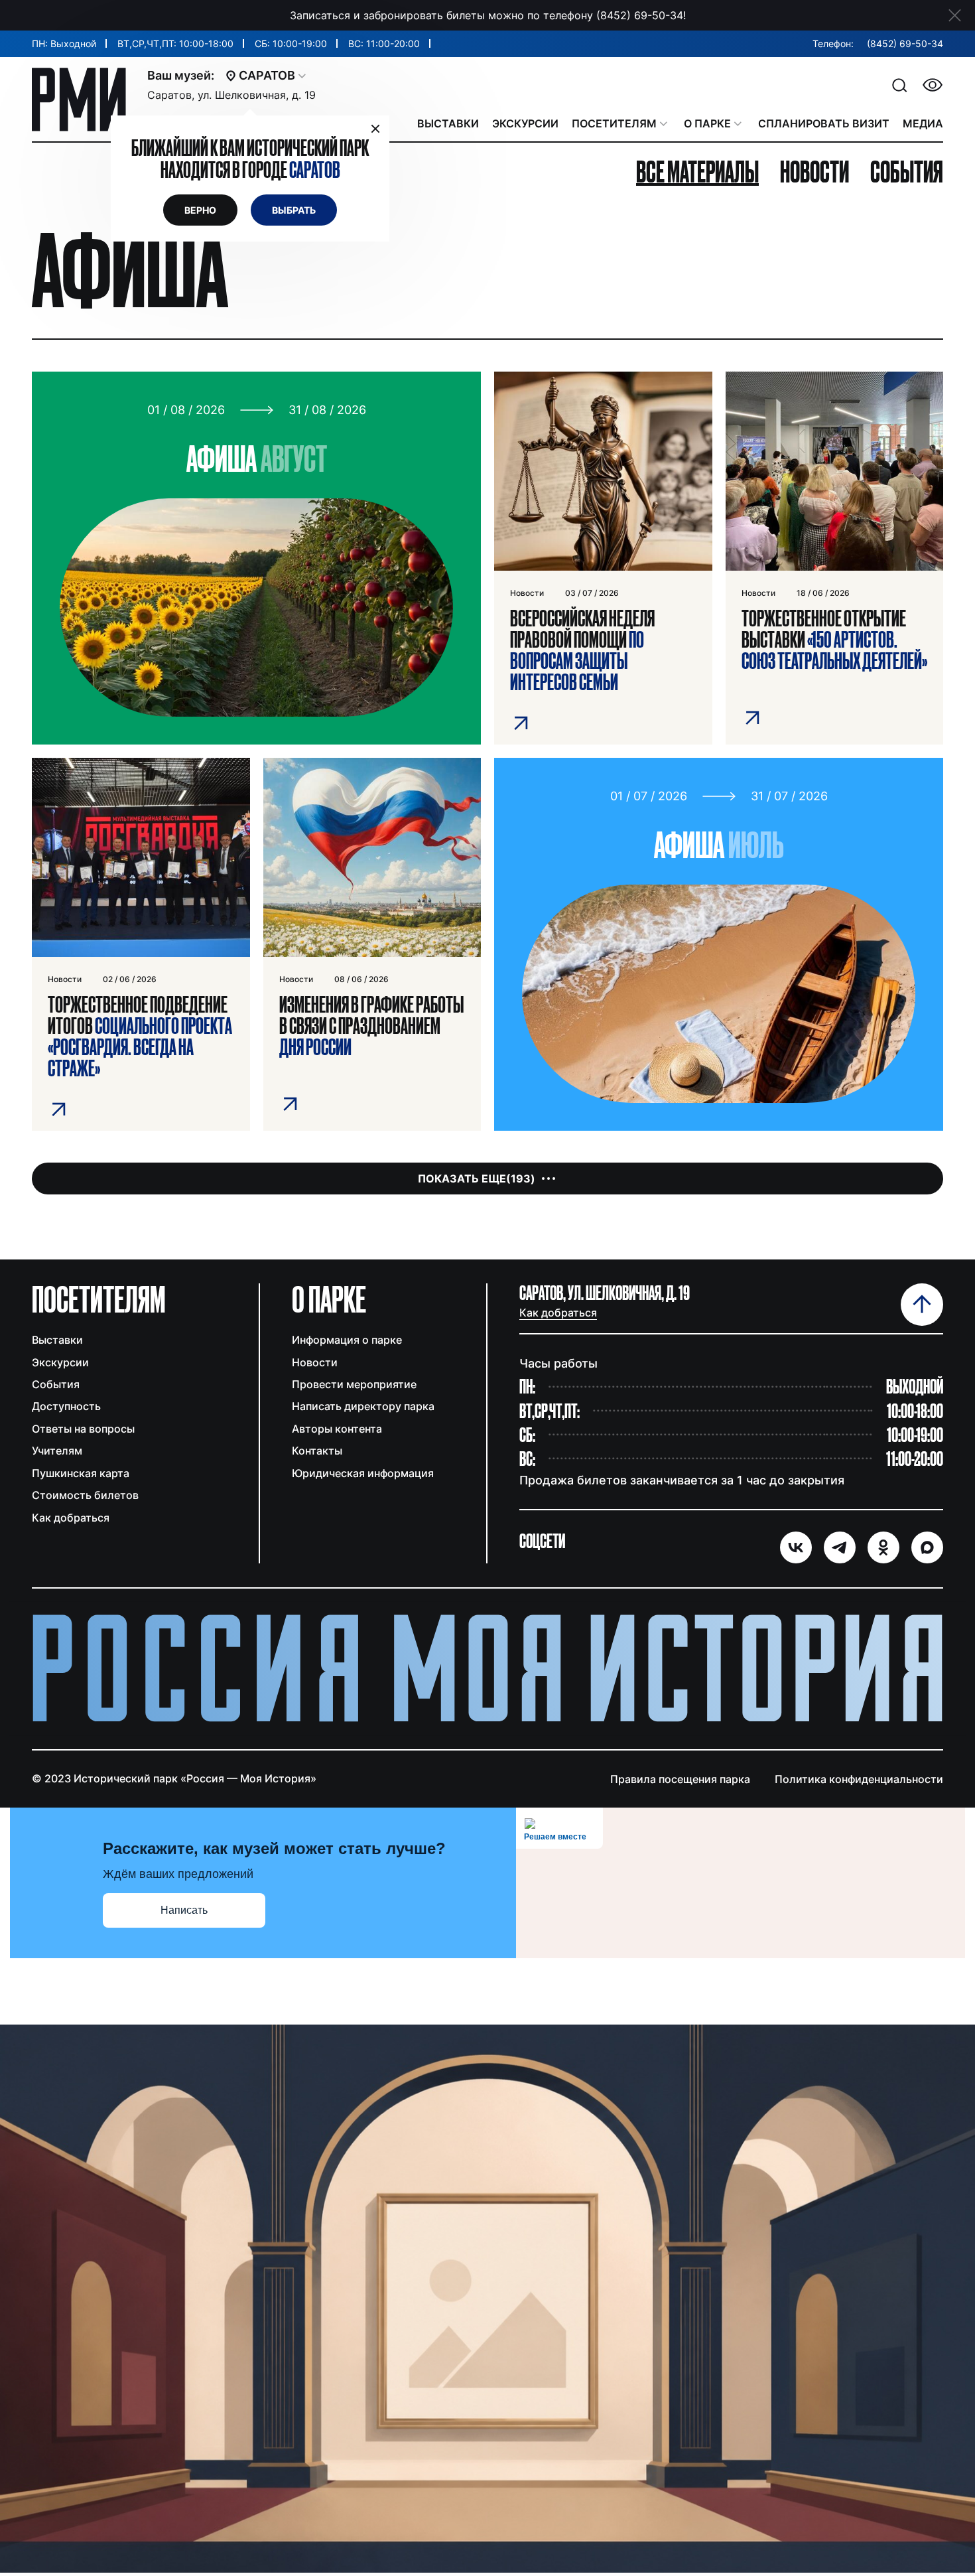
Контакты (317, 1451)
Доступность (66, 1406)
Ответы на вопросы (83, 1429)
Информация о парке (347, 1340)
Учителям (57, 1451)
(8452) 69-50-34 (905, 43)
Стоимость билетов (85, 1495)
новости (814, 172)
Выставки (57, 1340)
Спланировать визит (824, 123)
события (907, 172)
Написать (184, 1910)
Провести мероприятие (354, 1384)
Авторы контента (337, 1429)
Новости (315, 1362)
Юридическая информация (363, 1473)
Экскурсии (60, 1362)
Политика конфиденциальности (859, 1779)
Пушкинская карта (81, 1473)
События (56, 1384)
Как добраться (71, 1518)
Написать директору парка (363, 1406)
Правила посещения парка (680, 1779)
